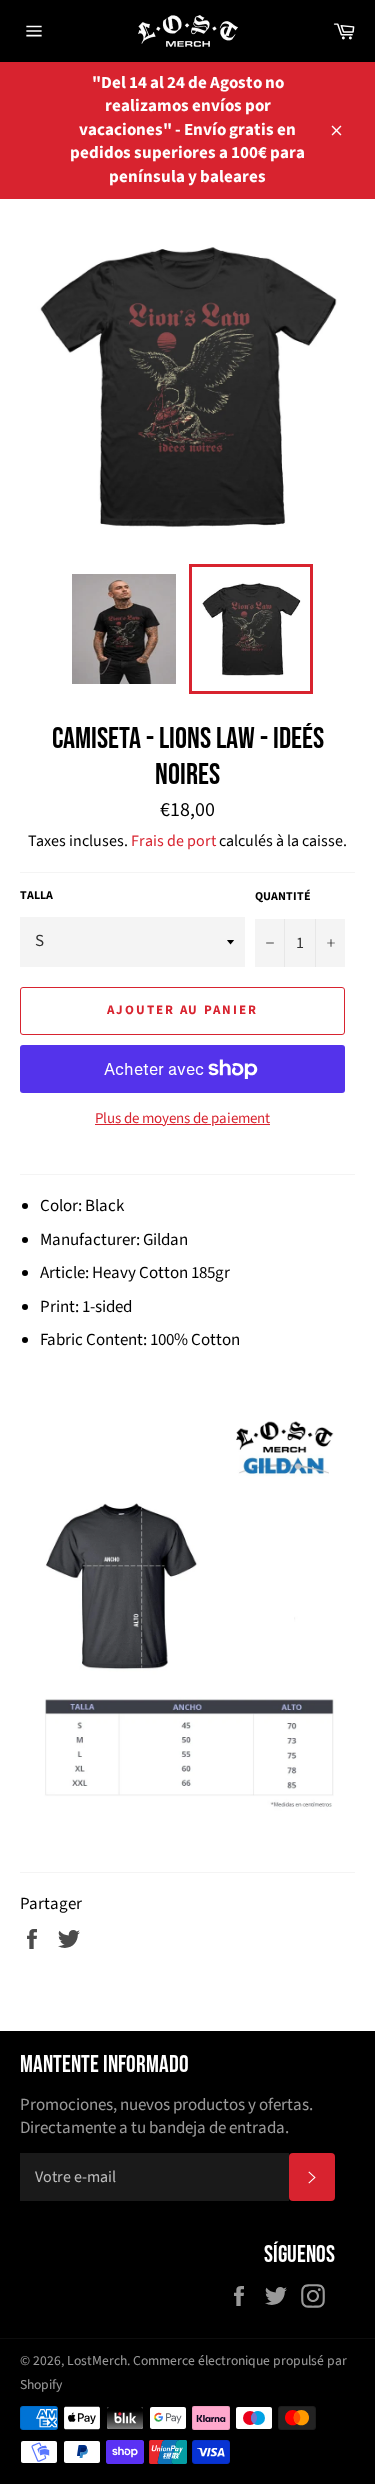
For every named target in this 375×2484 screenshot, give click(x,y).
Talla (36, 896)
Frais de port (173, 841)
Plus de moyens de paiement (182, 1119)
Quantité (283, 897)
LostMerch (97, 2360)
